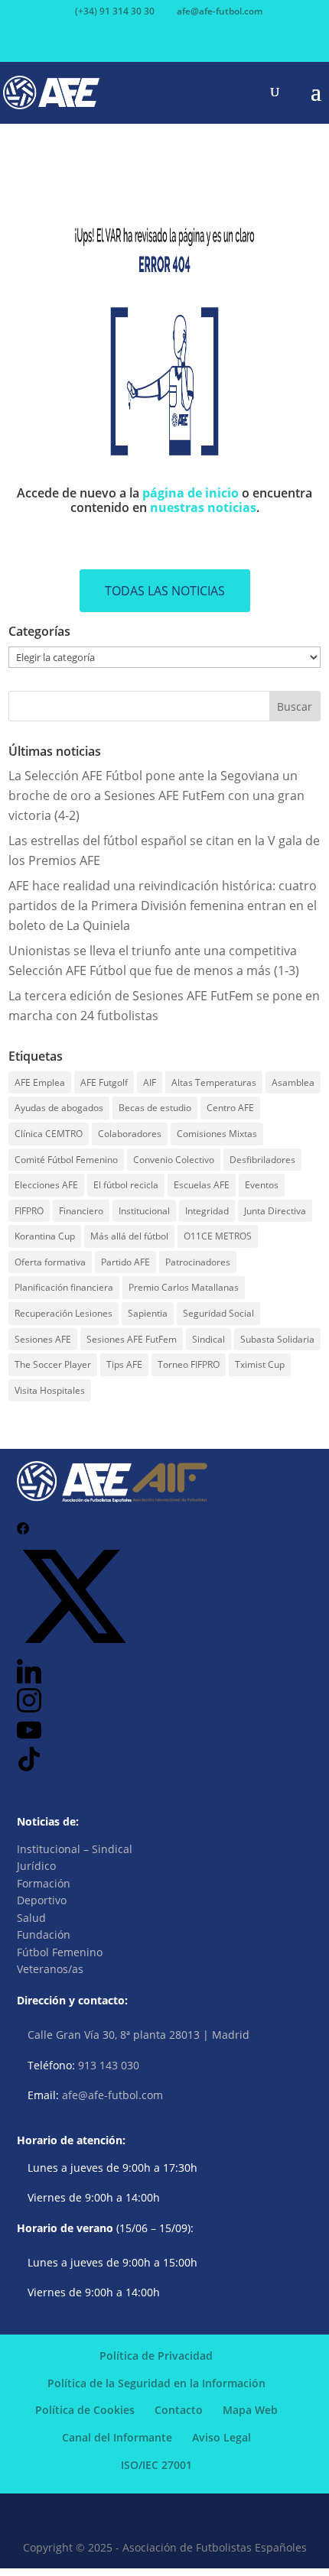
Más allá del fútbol (129, 1236)
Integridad (207, 1211)
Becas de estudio (155, 1108)
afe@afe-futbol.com (112, 2095)
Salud (31, 1918)
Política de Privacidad (156, 2356)
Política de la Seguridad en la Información (156, 2383)
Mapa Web (250, 2410)
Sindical (208, 1339)
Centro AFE (230, 1108)
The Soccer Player (53, 1364)
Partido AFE (125, 1262)
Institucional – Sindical (75, 1849)
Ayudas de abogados (59, 1108)
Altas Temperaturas (214, 1082)
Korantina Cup (45, 1236)
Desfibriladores (262, 1160)
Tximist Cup (260, 1364)
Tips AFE (124, 1364)
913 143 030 (109, 2065)
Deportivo (42, 1900)
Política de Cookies (85, 2410)
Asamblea (293, 1082)
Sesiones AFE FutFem (132, 1339)
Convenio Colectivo (174, 1160)
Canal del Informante (117, 2437)
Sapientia (148, 1313)
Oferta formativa (50, 1262)
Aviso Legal (222, 2437)
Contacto (179, 2410)
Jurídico (36, 1866)
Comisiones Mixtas (217, 1134)
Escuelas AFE (202, 1185)
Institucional (144, 1211)
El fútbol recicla (126, 1185)
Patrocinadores (198, 1262)
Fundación (44, 1934)
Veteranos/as (50, 1969)
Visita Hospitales (50, 1390)
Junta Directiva (275, 1211)
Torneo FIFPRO (189, 1364)
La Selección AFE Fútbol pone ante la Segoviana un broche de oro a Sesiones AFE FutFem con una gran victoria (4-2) (156, 795)
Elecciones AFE (46, 1185)
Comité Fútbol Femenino (66, 1160)
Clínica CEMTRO (49, 1134)
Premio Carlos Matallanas (184, 1287)
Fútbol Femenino (60, 1952)
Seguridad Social (218, 1313)
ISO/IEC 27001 (156, 2465)
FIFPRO (29, 1211)
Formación (44, 1883)
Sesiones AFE (43, 1339)
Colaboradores (130, 1134)
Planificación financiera (64, 1287)
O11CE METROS (218, 1236)
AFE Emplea (40, 1082)
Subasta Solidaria (277, 1339)
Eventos (262, 1185)
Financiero (81, 1211)
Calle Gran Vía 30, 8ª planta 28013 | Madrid (138, 2035)
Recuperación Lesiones (64, 1313)
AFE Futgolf (104, 1082)
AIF (150, 1082)
